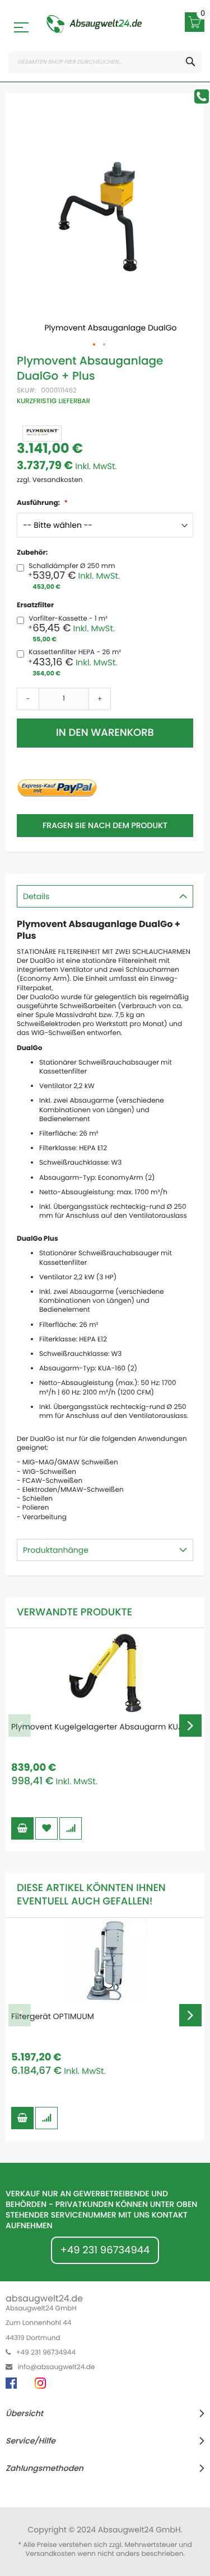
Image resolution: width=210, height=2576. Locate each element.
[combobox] (105, 62)
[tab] (105, 896)
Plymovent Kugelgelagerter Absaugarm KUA (97, 1727)
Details (36, 896)
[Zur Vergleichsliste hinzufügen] (71, 1828)
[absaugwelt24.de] (94, 24)
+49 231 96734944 (105, 2250)
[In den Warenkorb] (22, 1828)
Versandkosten (50, 2554)
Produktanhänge (56, 1550)
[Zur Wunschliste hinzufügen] (46, 1828)
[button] (95, 345)
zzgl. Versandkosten (50, 480)
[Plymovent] (42, 434)
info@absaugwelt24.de (56, 2367)
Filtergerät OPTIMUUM (53, 2016)
